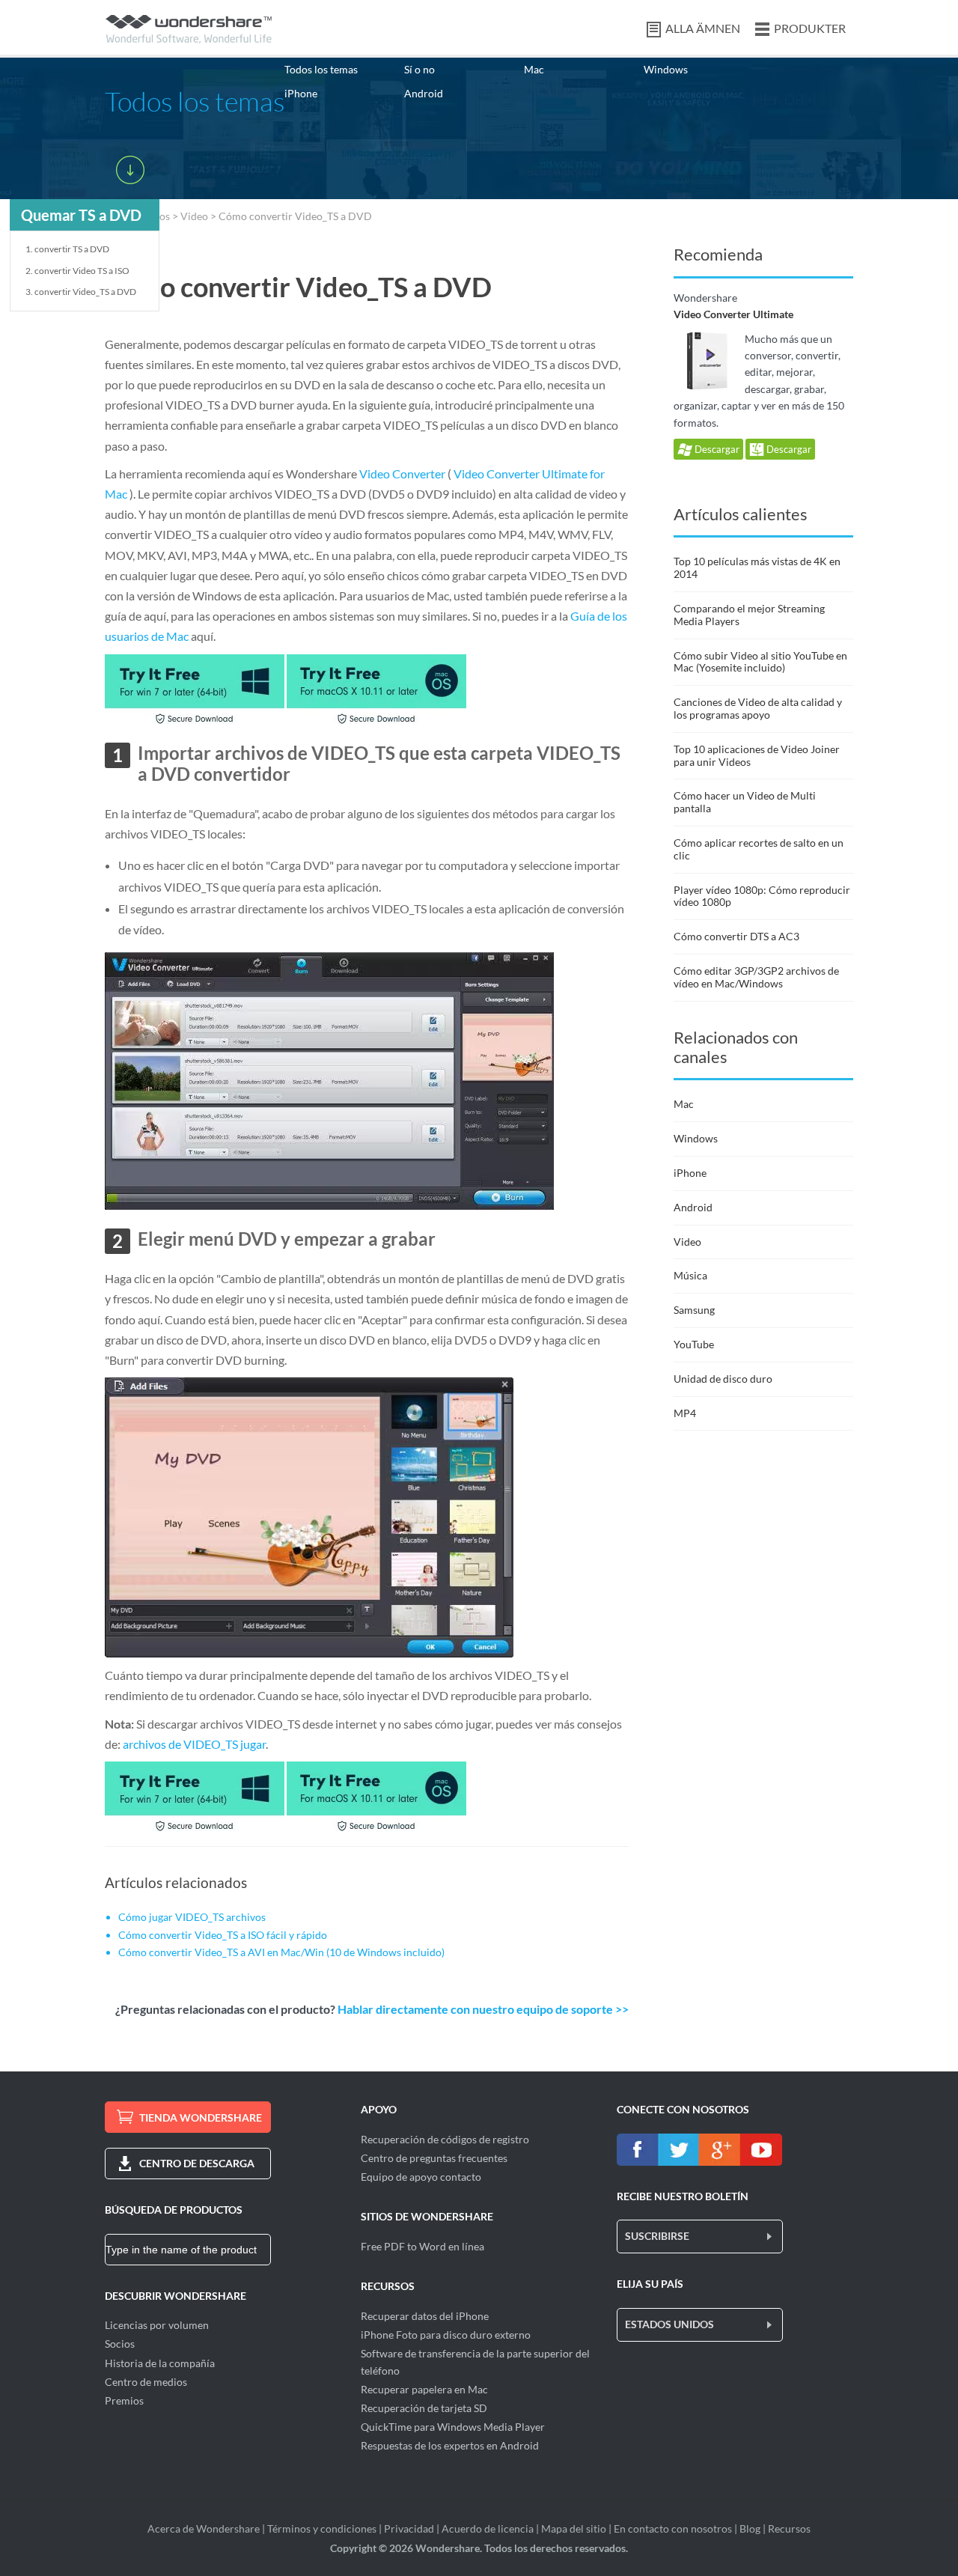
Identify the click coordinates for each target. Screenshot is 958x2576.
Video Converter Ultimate (733, 314)
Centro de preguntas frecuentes (434, 2158)
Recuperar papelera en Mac (424, 2389)
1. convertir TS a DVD (67, 249)
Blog (750, 2528)
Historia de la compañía (160, 2363)
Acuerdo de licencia (488, 2528)
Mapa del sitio (574, 2528)
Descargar (716, 449)
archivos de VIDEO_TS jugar (194, 1744)
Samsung (694, 1310)
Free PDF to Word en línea (422, 2246)
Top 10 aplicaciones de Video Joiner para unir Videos (757, 755)
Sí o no (419, 69)
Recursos (789, 2528)
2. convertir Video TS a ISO (77, 271)
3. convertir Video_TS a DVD (81, 292)
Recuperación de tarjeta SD (424, 2408)
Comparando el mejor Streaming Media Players (749, 615)
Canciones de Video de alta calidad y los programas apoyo (758, 708)
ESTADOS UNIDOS (669, 2324)
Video (194, 216)
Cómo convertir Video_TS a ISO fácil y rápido (223, 1935)
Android (424, 93)
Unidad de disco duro (723, 1379)
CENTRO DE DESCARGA (197, 2163)
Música (690, 1275)
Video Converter (402, 474)
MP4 (685, 1413)
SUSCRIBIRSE (657, 2236)
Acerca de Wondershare (204, 2528)
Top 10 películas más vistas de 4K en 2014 (757, 567)
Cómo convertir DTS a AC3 (736, 936)
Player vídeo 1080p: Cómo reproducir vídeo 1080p (762, 896)
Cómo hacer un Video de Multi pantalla (745, 802)
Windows (666, 69)
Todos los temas (321, 69)
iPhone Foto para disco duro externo (446, 2335)
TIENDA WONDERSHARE (201, 2117)
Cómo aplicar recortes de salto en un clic (759, 849)
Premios (124, 2400)
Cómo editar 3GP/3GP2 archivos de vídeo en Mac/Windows (756, 977)
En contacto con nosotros (673, 2528)
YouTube (694, 1344)
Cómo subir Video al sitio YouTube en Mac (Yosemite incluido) (760, 662)
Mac (534, 69)
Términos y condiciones (322, 2528)
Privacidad (409, 2528)
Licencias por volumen (157, 2325)
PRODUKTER (810, 28)
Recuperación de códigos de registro (445, 2139)
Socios (120, 2344)
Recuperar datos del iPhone (425, 2316)
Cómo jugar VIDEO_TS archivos (192, 1917)
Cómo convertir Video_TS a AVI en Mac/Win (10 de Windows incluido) (281, 1952)
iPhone (301, 93)
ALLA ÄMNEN (703, 28)
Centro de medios (146, 2382)
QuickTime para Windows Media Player (453, 2427)
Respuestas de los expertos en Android (450, 2445)
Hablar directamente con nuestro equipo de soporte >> (483, 2009)
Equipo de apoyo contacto (421, 2177)
